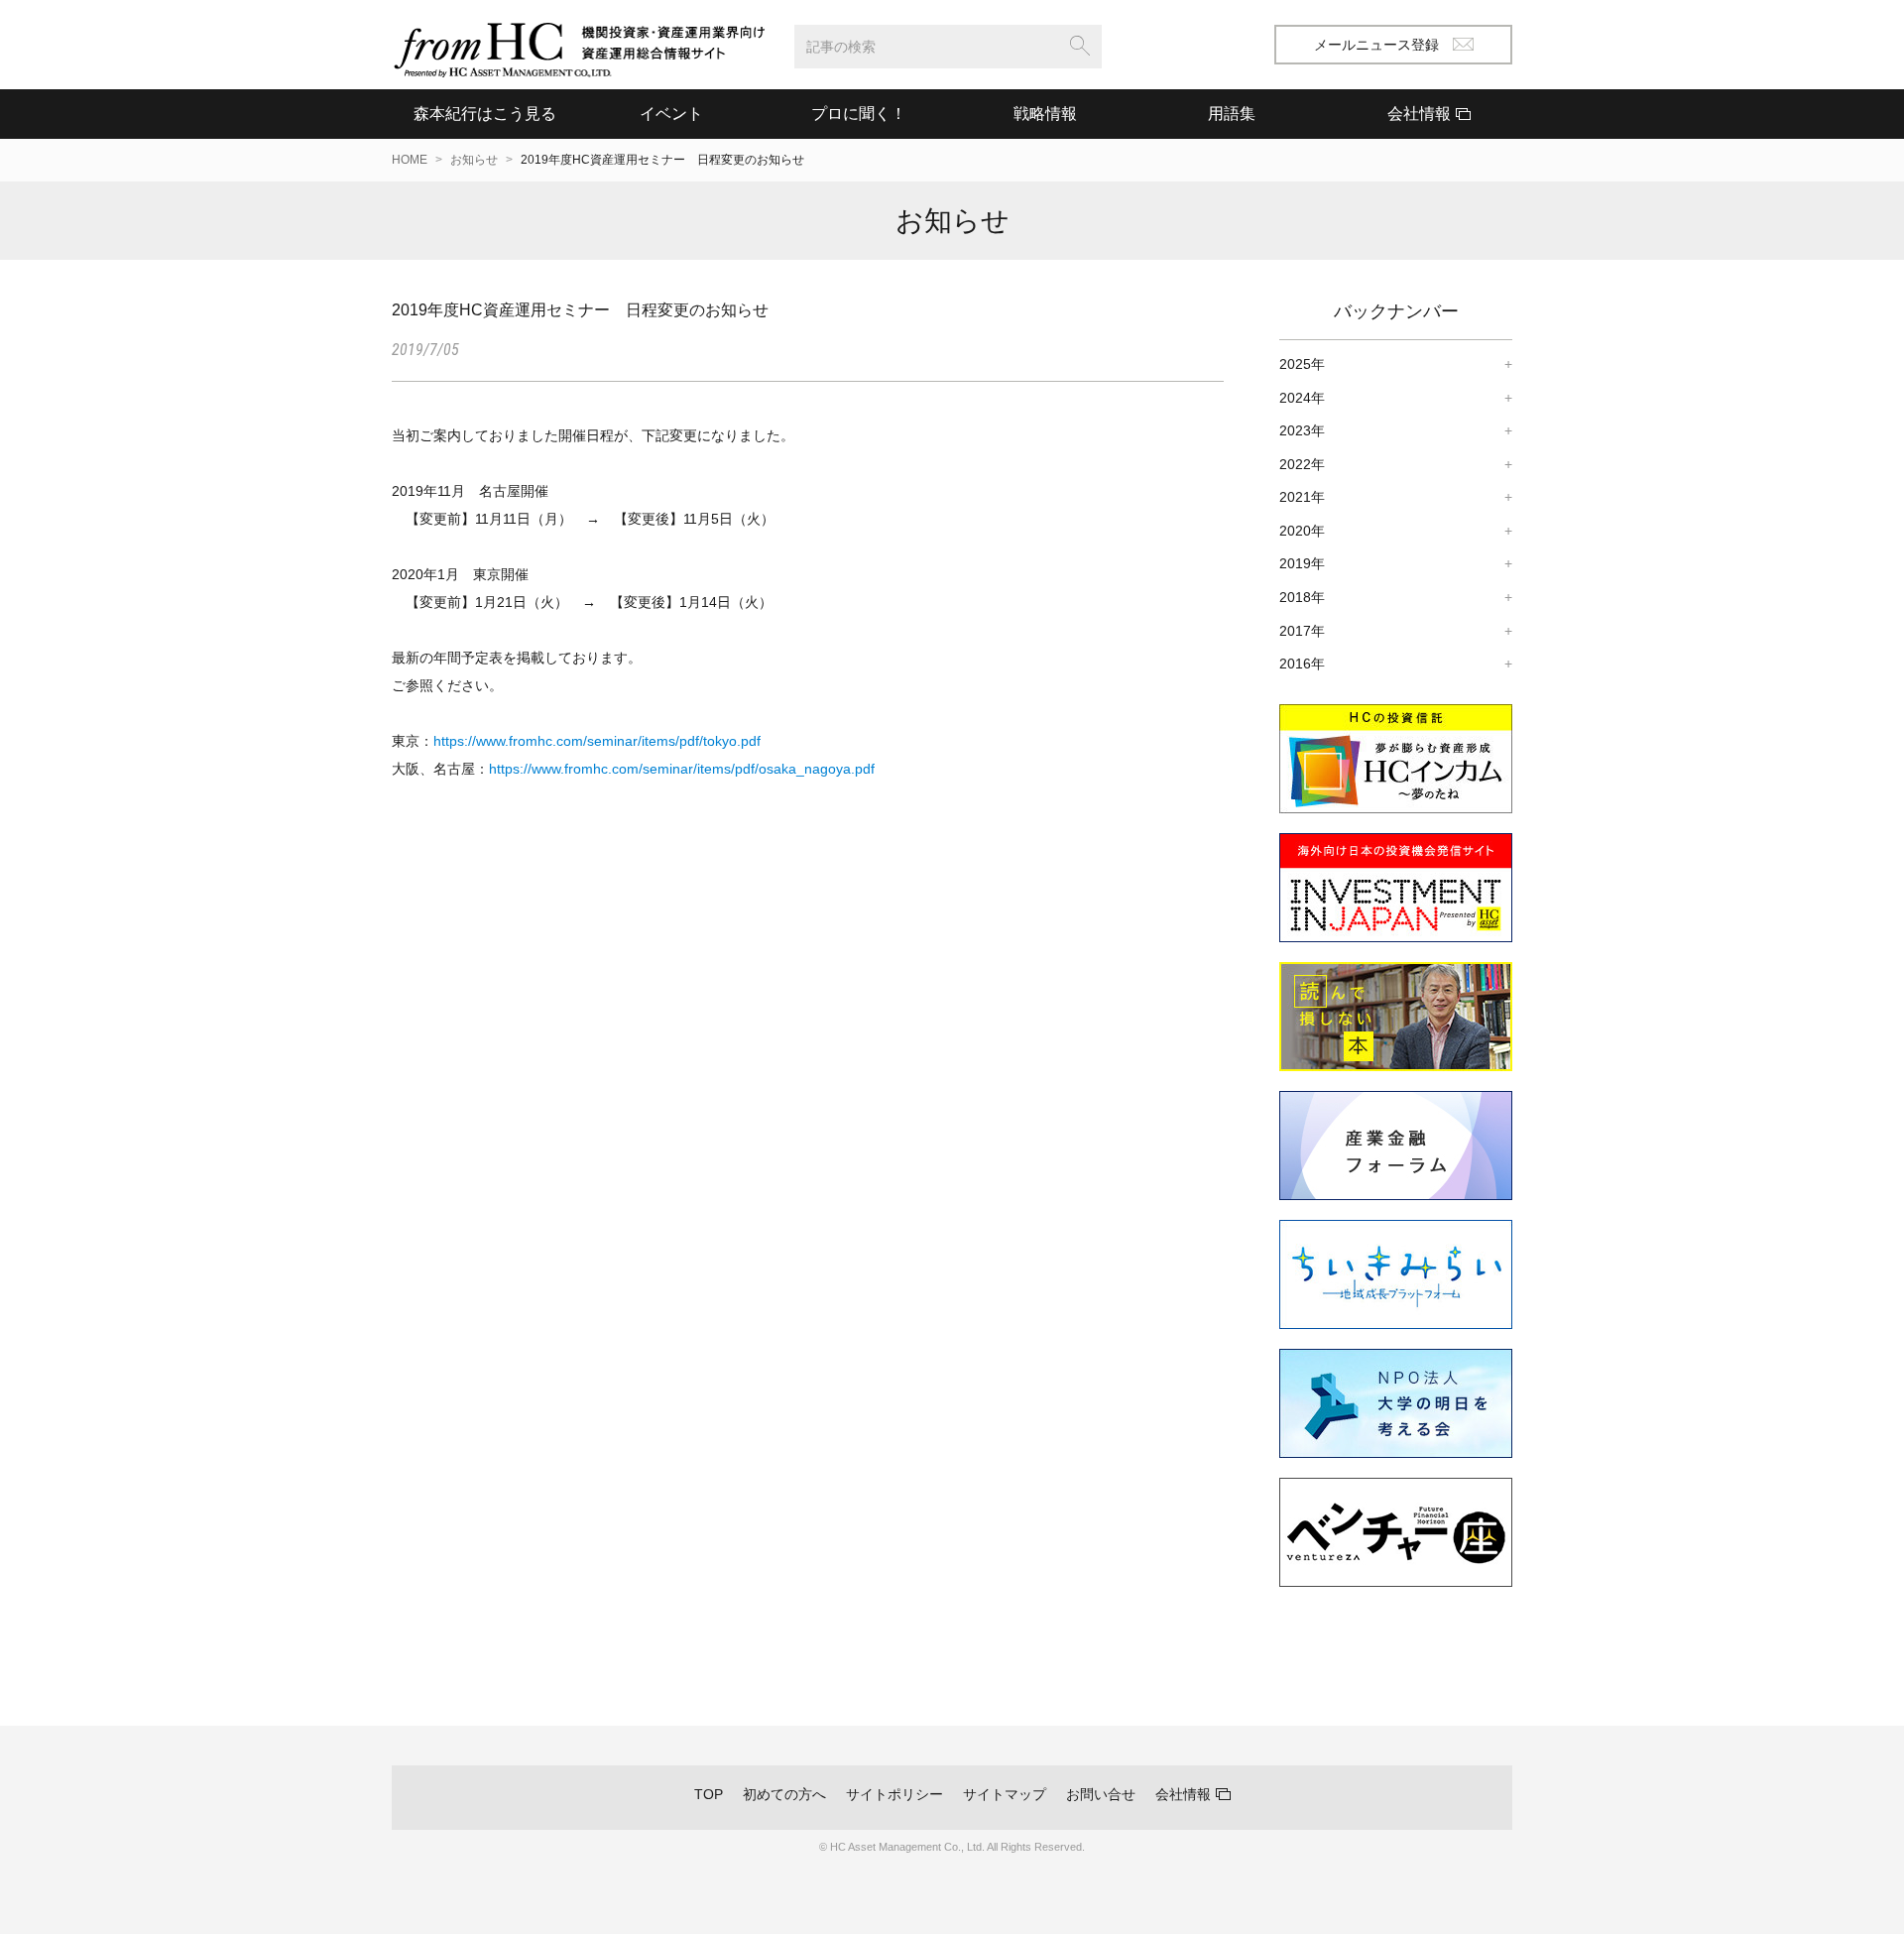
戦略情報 (1045, 114)
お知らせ (474, 160)
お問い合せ (1101, 1794)
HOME (410, 160)
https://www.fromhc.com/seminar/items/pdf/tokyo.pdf (597, 741)
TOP (709, 1794)
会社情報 (1183, 1794)
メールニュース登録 (1376, 45)
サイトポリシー (894, 1794)
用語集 (1232, 114)
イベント (671, 114)
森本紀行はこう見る (485, 114)
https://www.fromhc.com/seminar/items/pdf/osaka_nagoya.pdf (682, 769)
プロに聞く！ (859, 114)
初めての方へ (784, 1794)
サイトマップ (1005, 1794)
